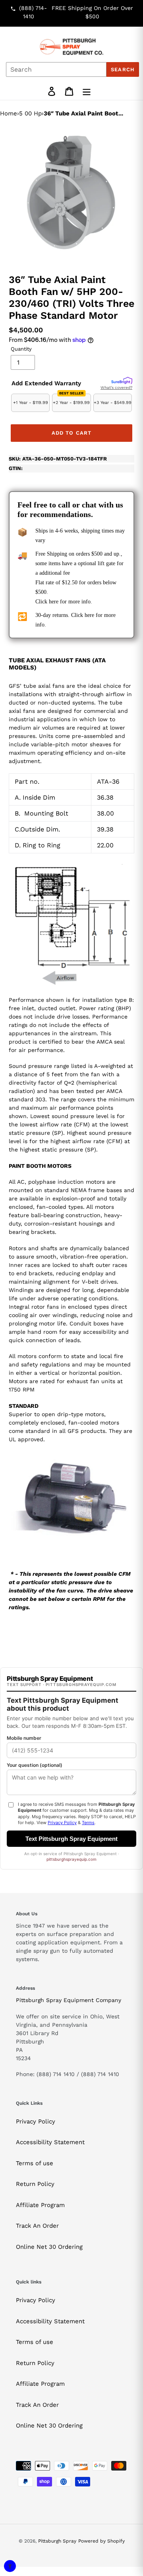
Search (123, 69)
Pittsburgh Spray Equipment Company (69, 2000)
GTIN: (16, 468)
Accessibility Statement (50, 2142)
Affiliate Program (40, 2205)
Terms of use (35, 2163)
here (54, 602)
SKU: (58, 459)
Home (9, 113)
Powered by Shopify (101, 2541)
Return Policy (35, 2184)
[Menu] (87, 91)
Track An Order (37, 2226)
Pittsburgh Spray (57, 2541)
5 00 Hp (30, 113)
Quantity (21, 349)
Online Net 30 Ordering (49, 2247)
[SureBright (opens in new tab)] (122, 381)
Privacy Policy (36, 2121)
